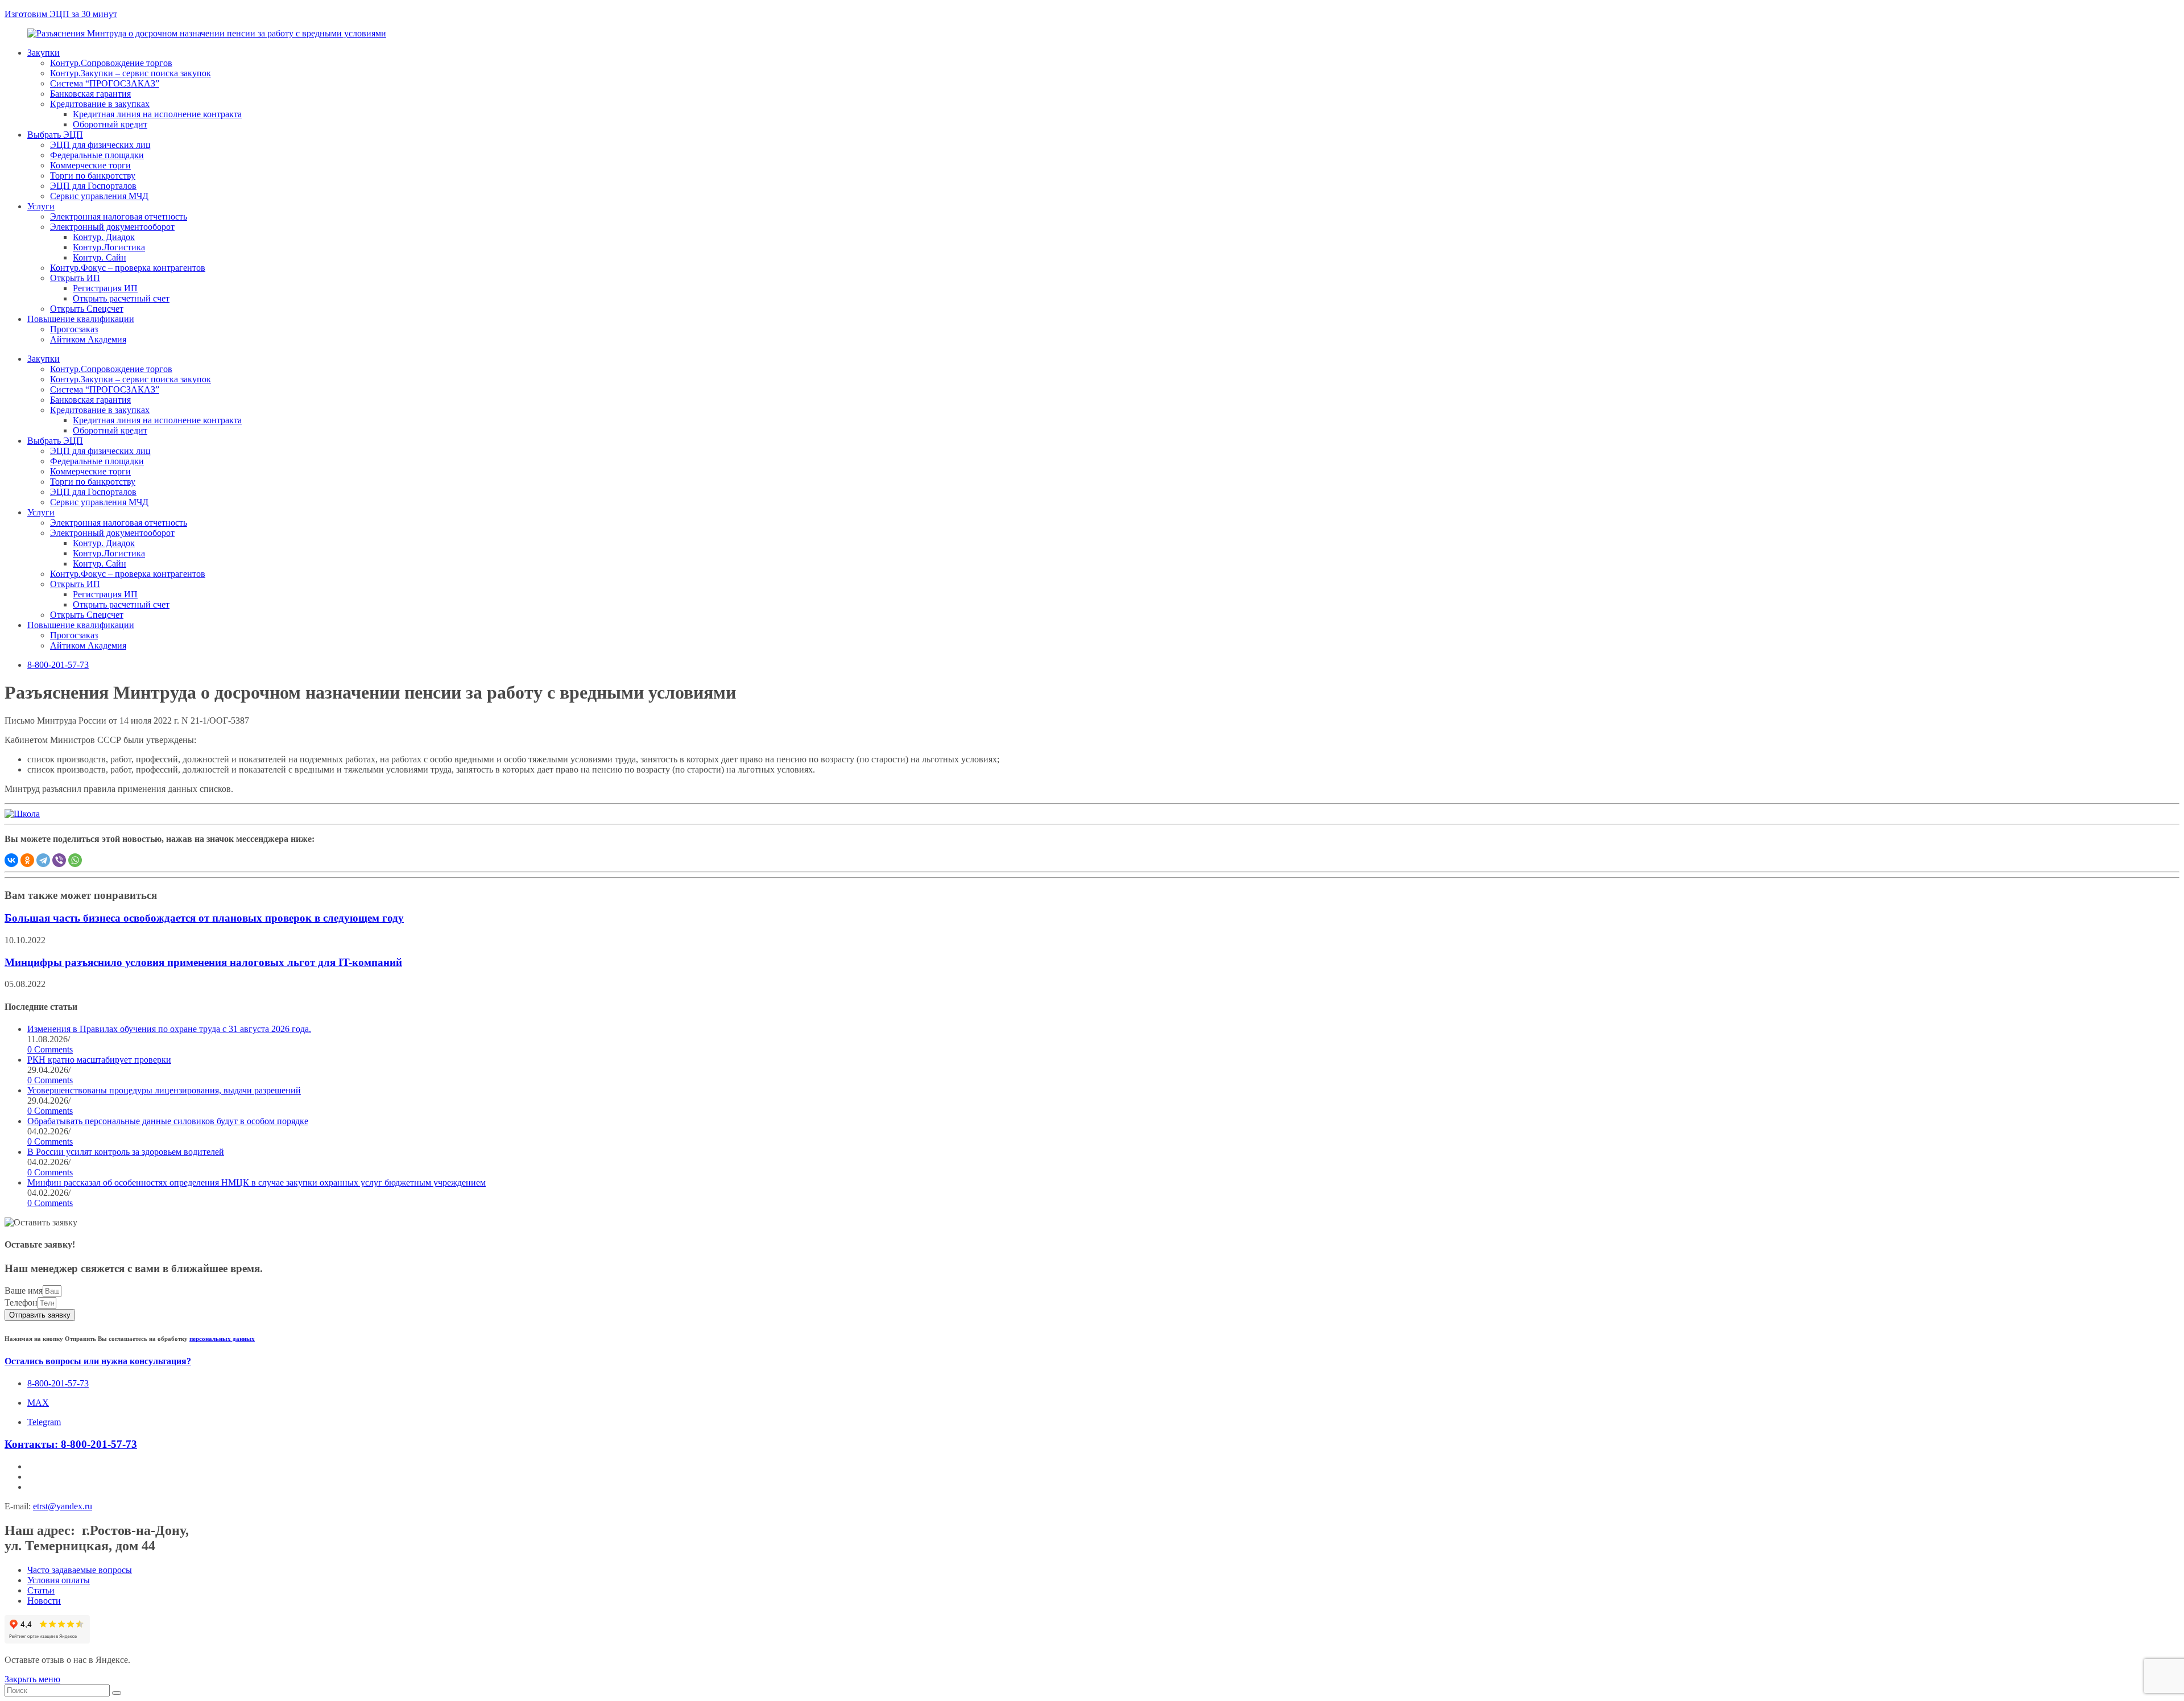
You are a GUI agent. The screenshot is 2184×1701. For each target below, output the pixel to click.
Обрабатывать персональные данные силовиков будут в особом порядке (168, 1121)
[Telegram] (43, 860)
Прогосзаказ (74, 329)
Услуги (41, 206)
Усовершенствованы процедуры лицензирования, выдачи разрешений (164, 1090)
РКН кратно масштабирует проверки (99, 1060)
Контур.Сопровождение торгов (111, 63)
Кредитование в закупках (100, 104)
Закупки (44, 53)
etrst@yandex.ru (63, 1506)
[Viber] (59, 860)
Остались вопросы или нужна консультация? (98, 1361)
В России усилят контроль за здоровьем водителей (126, 1152)
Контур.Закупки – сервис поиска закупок (131, 73)
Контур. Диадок (104, 237)
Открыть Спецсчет (87, 309)
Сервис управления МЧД (99, 196)
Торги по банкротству (93, 176)
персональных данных (222, 1339)
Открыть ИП (75, 278)
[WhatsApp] (75, 860)
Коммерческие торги (90, 165)
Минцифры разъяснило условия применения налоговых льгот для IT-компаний (203, 962)
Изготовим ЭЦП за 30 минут (61, 14)
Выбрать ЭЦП (55, 135)
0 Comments (50, 1049)
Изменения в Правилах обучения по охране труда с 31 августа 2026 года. (169, 1029)
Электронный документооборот (112, 227)
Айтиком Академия (88, 339)
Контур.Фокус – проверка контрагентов (128, 268)
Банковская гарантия (90, 94)
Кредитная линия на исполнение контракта (157, 114)
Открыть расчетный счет (121, 298)
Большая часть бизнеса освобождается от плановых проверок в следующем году (204, 918)
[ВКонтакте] (11, 860)
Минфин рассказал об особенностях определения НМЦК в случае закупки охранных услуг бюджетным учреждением (257, 1182)
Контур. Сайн (100, 257)
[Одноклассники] (27, 860)
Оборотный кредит (110, 124)
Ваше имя (24, 1291)
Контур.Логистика (109, 247)
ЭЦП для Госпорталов (93, 186)
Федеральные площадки (97, 155)
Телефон (21, 1302)
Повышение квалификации (81, 319)
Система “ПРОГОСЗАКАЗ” (105, 83)
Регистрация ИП (105, 288)
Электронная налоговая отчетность (119, 216)
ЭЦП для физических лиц (100, 145)
